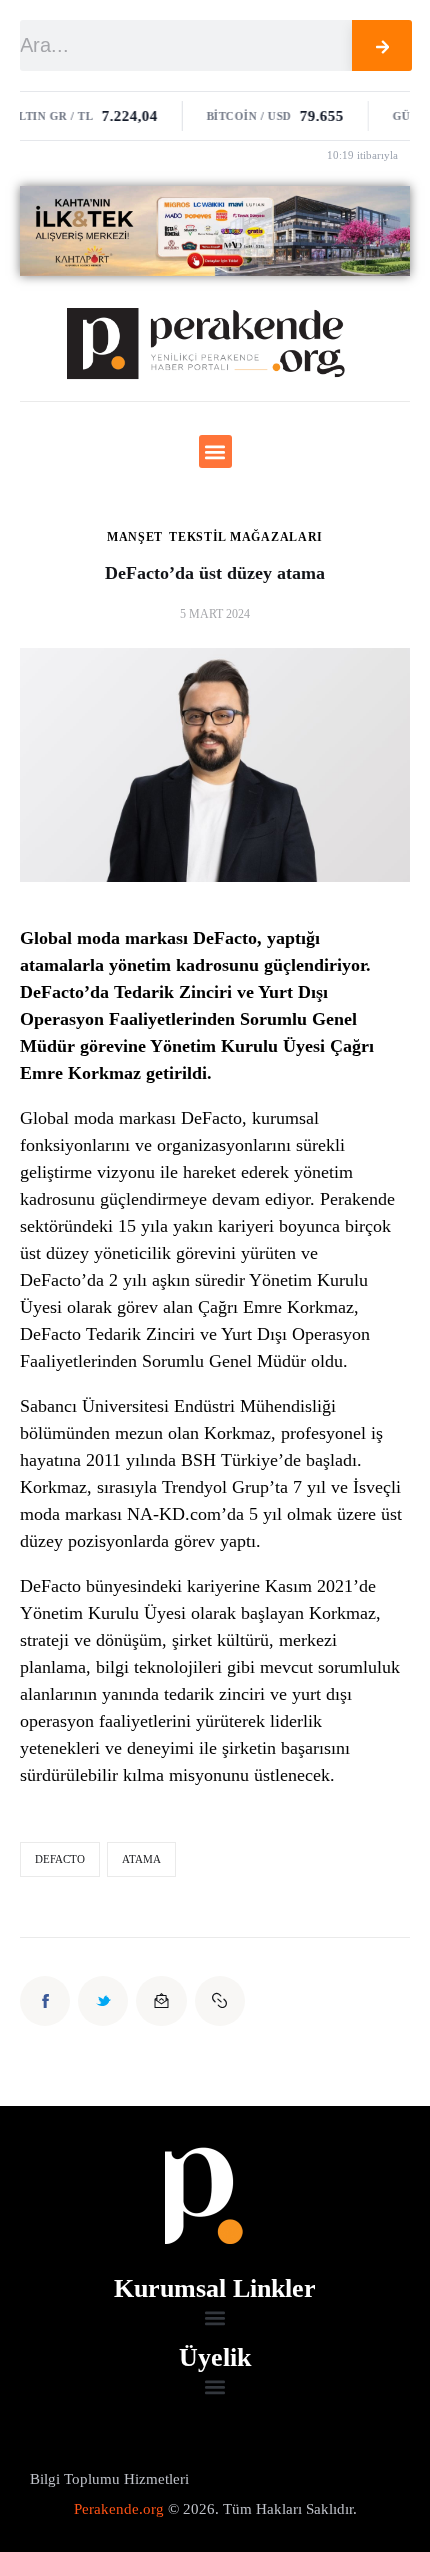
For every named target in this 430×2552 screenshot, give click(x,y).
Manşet (135, 537)
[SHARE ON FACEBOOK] (45, 2001)
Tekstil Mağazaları (246, 537)
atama (141, 1859)
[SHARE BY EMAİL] (161, 2001)
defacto (60, 1859)
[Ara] (382, 45)
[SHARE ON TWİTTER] (103, 2001)
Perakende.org (119, 2509)
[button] (215, 451)
